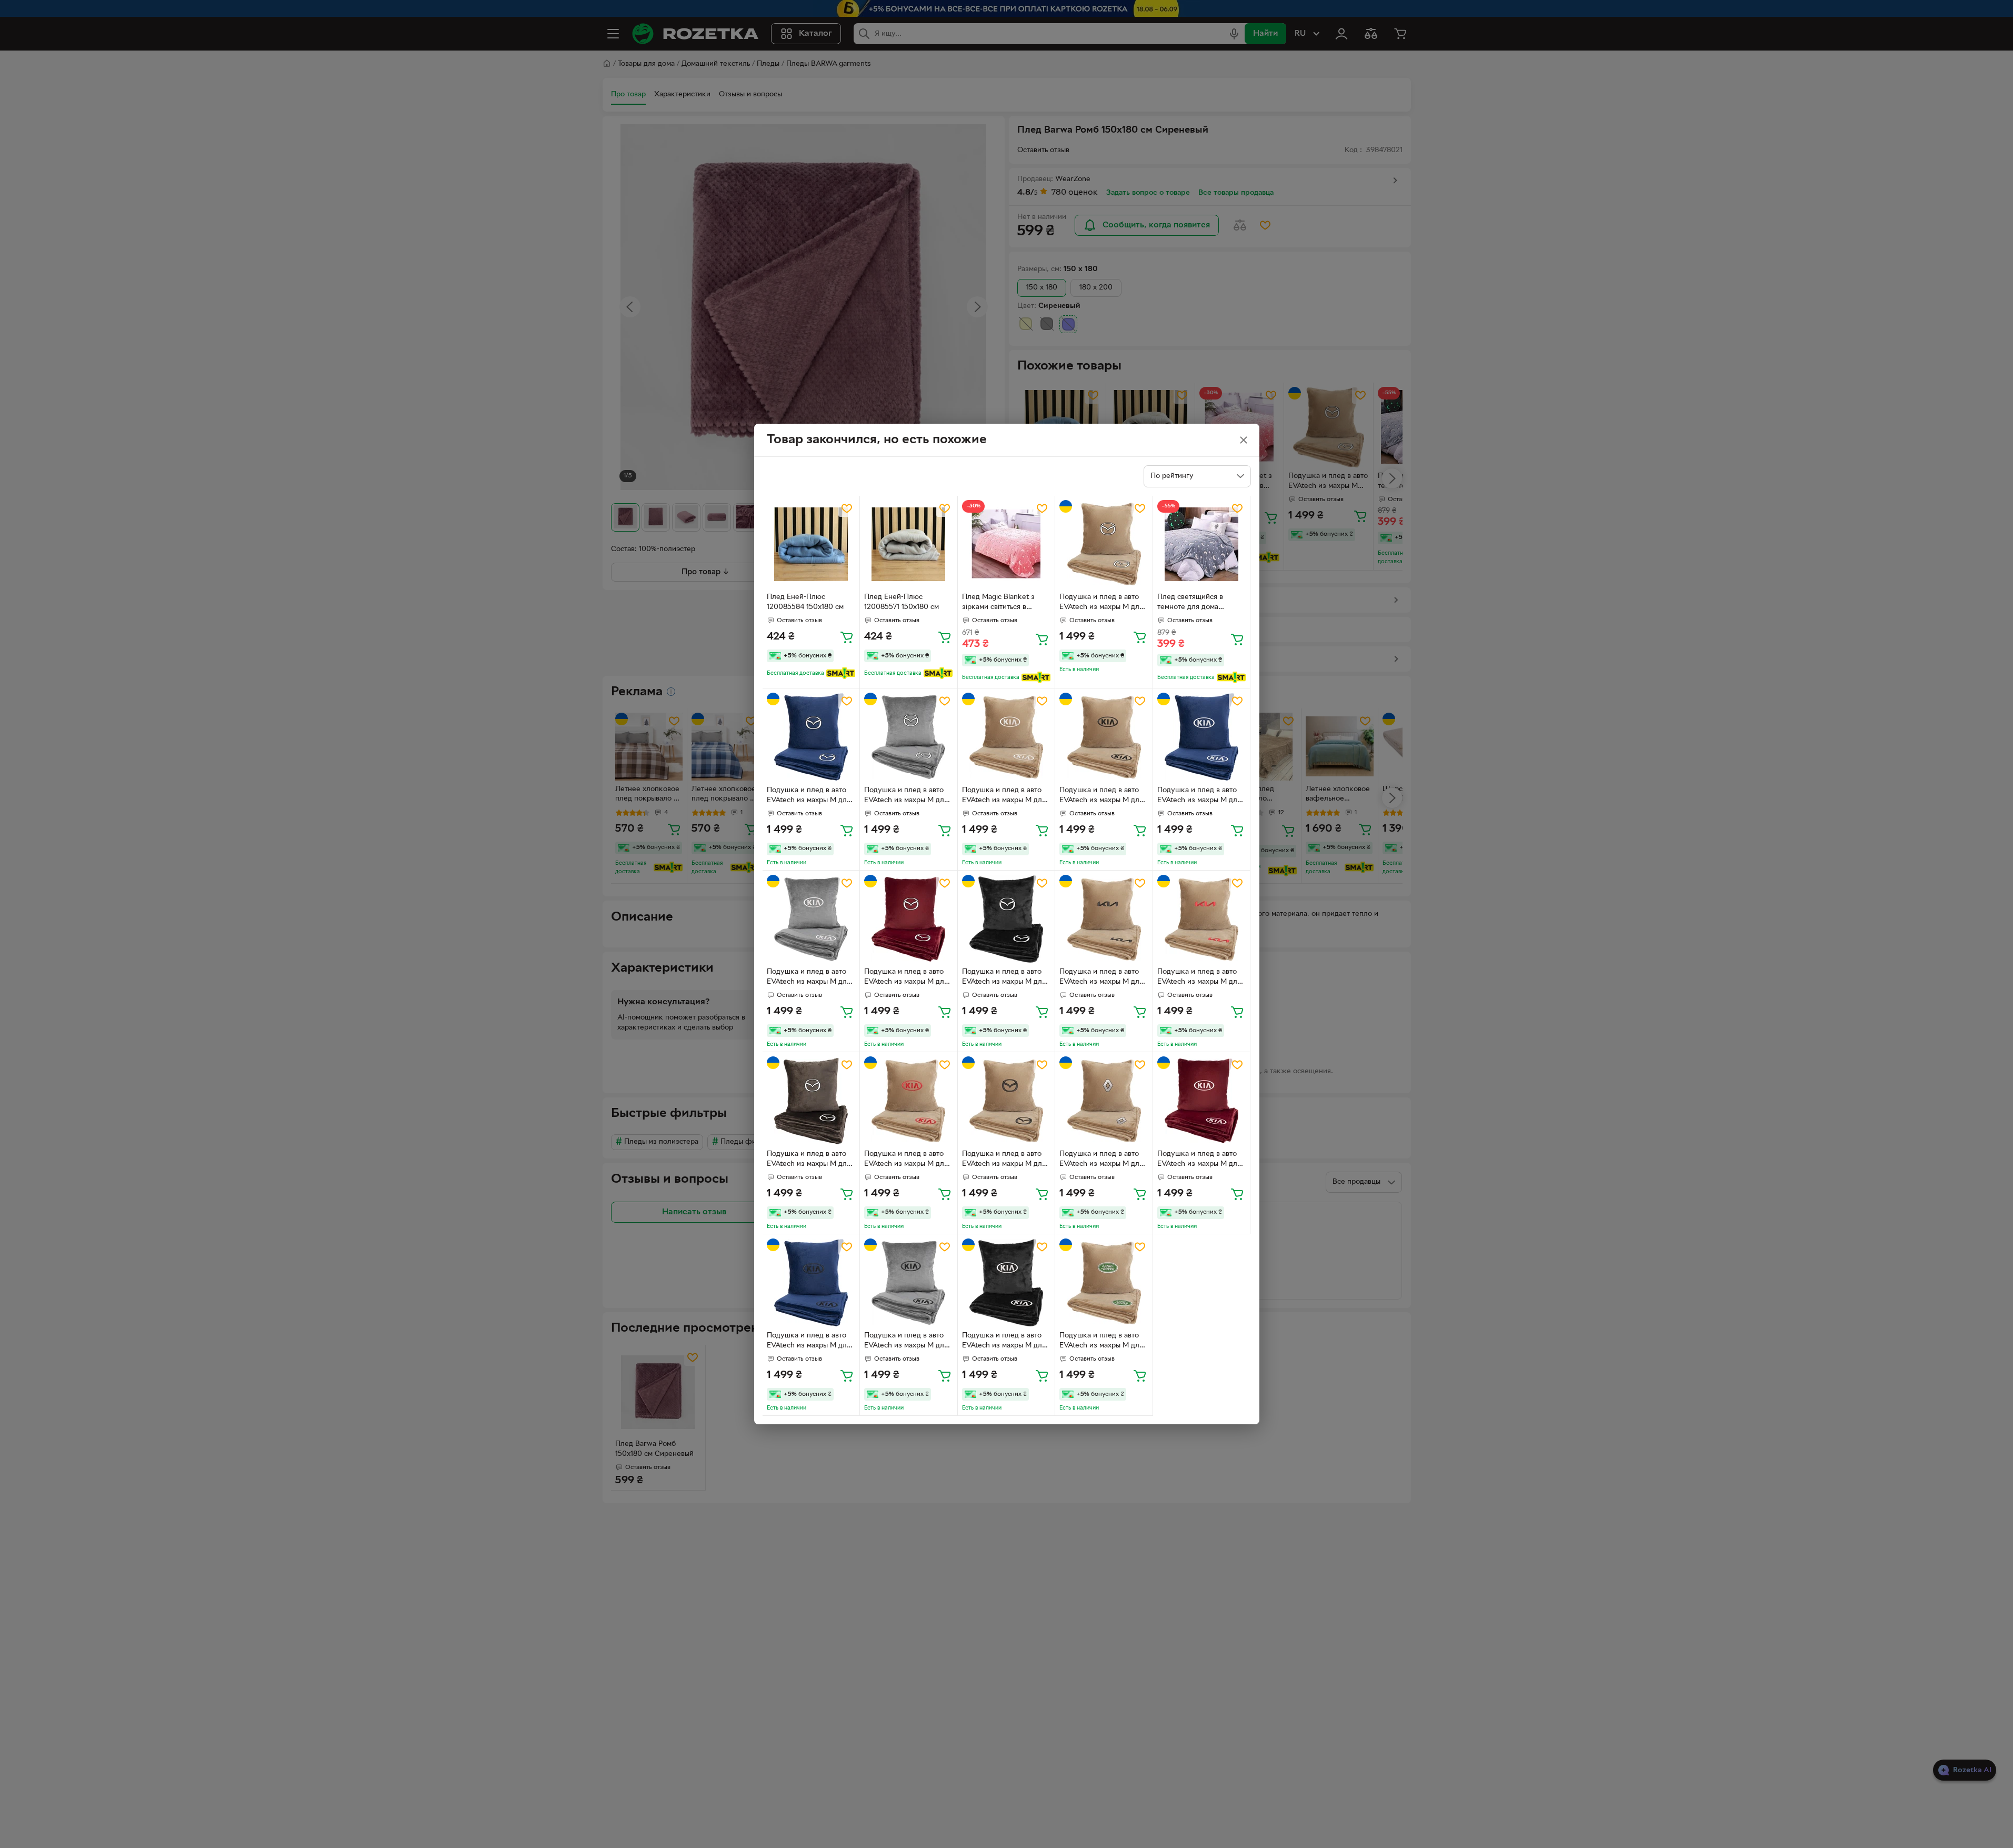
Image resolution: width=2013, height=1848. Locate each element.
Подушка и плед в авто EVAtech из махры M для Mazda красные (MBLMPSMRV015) (906, 978)
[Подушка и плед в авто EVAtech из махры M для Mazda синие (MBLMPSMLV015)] (811, 737)
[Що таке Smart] (841, 673)
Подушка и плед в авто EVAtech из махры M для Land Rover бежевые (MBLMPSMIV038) (1101, 1342)
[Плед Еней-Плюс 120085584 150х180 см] (811, 545)
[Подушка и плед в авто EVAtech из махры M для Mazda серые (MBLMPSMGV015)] (909, 737)
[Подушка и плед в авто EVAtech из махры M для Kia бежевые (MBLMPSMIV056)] (1202, 919)
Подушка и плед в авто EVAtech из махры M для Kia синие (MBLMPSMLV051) (1199, 796)
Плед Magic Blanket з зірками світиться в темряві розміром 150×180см (998, 603)
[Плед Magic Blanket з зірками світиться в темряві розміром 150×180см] (1006, 545)
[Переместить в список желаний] (847, 508)
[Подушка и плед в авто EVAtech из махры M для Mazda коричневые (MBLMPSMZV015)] (811, 1101)
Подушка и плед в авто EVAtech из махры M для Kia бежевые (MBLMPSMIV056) (1199, 978)
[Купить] (847, 637)
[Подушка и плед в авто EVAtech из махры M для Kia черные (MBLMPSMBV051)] (1006, 1283)
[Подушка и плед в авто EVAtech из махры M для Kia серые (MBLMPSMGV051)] (811, 919)
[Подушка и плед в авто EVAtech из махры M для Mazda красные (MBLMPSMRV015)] (909, 919)
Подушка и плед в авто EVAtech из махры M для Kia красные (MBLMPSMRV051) (1199, 1160)
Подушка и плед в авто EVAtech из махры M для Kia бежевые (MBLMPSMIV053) (906, 1160)
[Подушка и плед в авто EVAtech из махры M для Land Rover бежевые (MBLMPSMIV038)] (1104, 1283)
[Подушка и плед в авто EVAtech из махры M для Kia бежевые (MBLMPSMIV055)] (1104, 919)
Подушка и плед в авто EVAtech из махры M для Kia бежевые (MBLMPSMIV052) (1101, 796)
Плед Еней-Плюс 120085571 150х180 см (902, 602)
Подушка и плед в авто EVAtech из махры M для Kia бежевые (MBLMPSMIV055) (1101, 978)
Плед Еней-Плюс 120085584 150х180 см (805, 602)
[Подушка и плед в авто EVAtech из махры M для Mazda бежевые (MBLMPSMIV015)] (1104, 545)
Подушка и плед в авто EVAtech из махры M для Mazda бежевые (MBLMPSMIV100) (1004, 1160)
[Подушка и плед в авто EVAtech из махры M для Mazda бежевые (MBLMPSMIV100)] (1006, 1101)
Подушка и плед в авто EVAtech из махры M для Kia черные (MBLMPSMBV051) (1004, 1342)
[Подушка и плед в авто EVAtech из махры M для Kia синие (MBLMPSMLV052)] (811, 1283)
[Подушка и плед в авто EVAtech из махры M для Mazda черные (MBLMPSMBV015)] (1006, 919)
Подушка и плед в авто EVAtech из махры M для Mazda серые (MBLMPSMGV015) (906, 796)
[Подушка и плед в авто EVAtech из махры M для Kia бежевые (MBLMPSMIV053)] (909, 1101)
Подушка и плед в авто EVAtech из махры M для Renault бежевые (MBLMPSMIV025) (1101, 1160)
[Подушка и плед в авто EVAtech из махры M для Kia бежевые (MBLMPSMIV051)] (1006, 737)
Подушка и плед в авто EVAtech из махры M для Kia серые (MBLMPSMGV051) (809, 978)
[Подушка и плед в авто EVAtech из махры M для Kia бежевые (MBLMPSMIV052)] (1104, 737)
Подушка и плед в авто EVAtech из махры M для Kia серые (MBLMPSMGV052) (906, 1342)
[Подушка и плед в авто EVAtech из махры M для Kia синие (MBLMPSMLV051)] (1202, 737)
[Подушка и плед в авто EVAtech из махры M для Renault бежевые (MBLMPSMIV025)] (1104, 1101)
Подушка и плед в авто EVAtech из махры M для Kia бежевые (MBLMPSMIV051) (1004, 796)
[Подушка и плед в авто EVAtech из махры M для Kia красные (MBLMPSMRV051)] (1202, 1101)
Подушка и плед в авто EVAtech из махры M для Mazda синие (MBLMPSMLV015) (809, 796)
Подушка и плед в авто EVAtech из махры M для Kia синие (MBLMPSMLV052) (809, 1342)
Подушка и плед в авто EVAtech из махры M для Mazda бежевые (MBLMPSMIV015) (1101, 603)
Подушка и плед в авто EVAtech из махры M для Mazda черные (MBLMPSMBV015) (1004, 978)
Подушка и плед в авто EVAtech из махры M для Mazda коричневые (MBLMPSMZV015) (809, 1160)
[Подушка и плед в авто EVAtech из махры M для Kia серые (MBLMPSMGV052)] (909, 1283)
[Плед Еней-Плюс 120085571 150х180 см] (909, 545)
